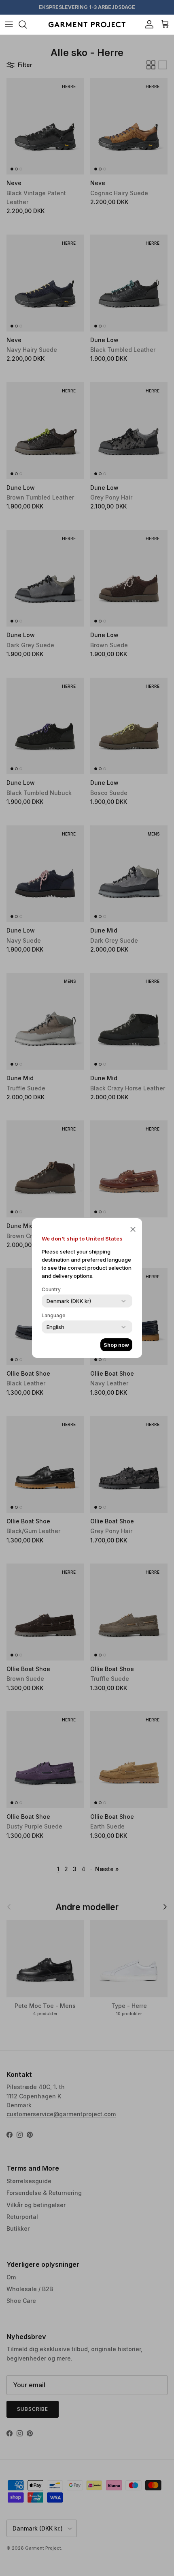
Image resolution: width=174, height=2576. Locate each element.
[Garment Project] (87, 25)
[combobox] (69, 1301)
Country (51, 1289)
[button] (133, 1229)
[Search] (27, 24)
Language (54, 1315)
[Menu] (9, 24)
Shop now (116, 1345)
